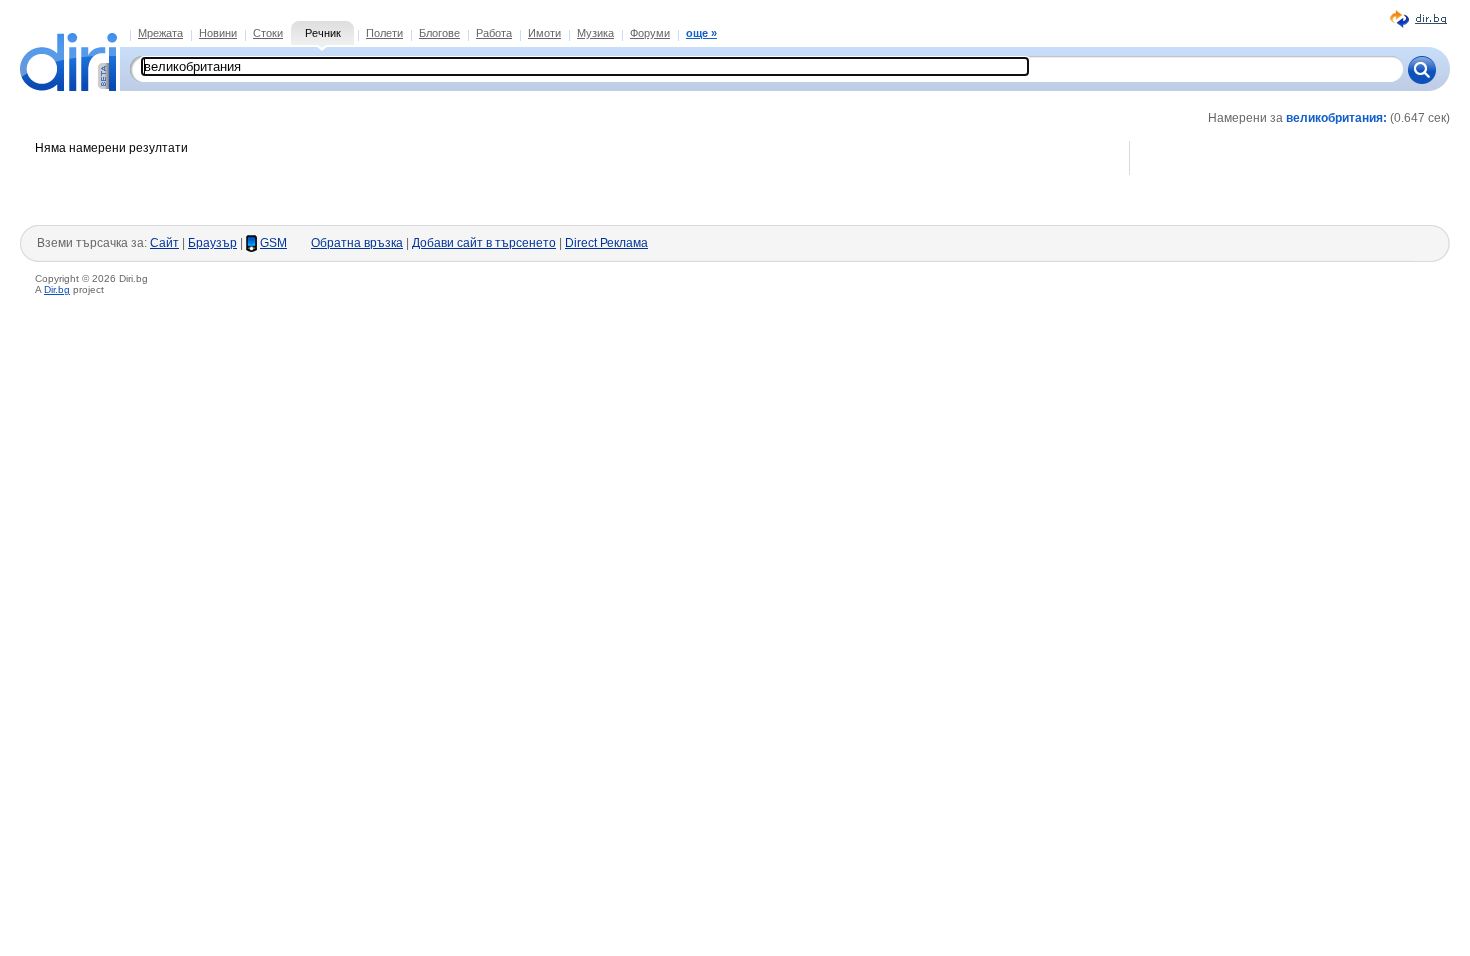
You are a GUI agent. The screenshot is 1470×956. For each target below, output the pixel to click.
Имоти (544, 33)
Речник (323, 33)
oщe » (701, 33)
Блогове (439, 33)
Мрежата (160, 33)
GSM (273, 243)
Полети (384, 33)
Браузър (212, 243)
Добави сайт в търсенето (484, 243)
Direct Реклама (606, 243)
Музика (595, 33)
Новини (218, 33)
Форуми (650, 33)
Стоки (268, 33)
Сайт (164, 243)
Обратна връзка (357, 243)
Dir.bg (57, 289)
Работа (494, 33)
